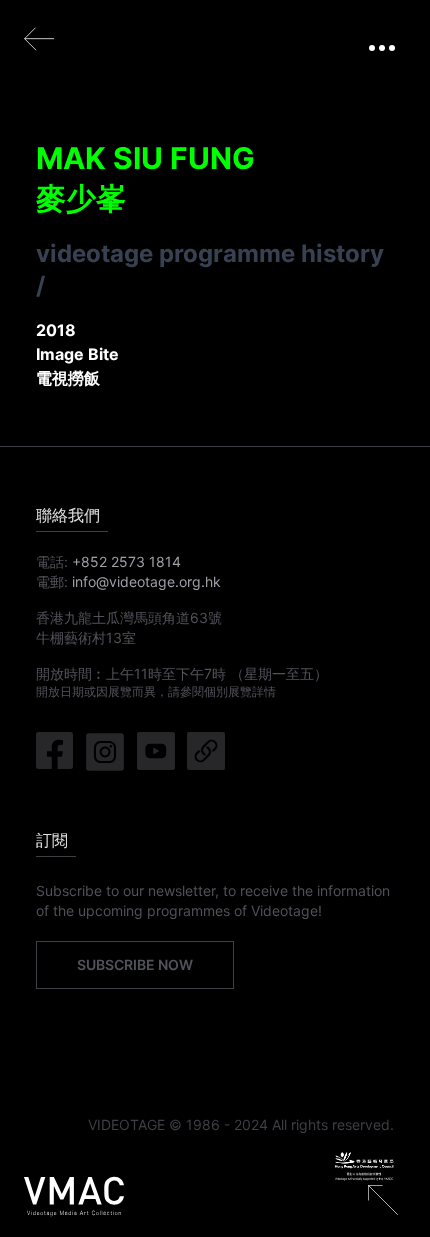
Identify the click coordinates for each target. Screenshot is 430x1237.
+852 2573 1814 (126, 561)
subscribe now (135, 964)
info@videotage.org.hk (146, 581)
